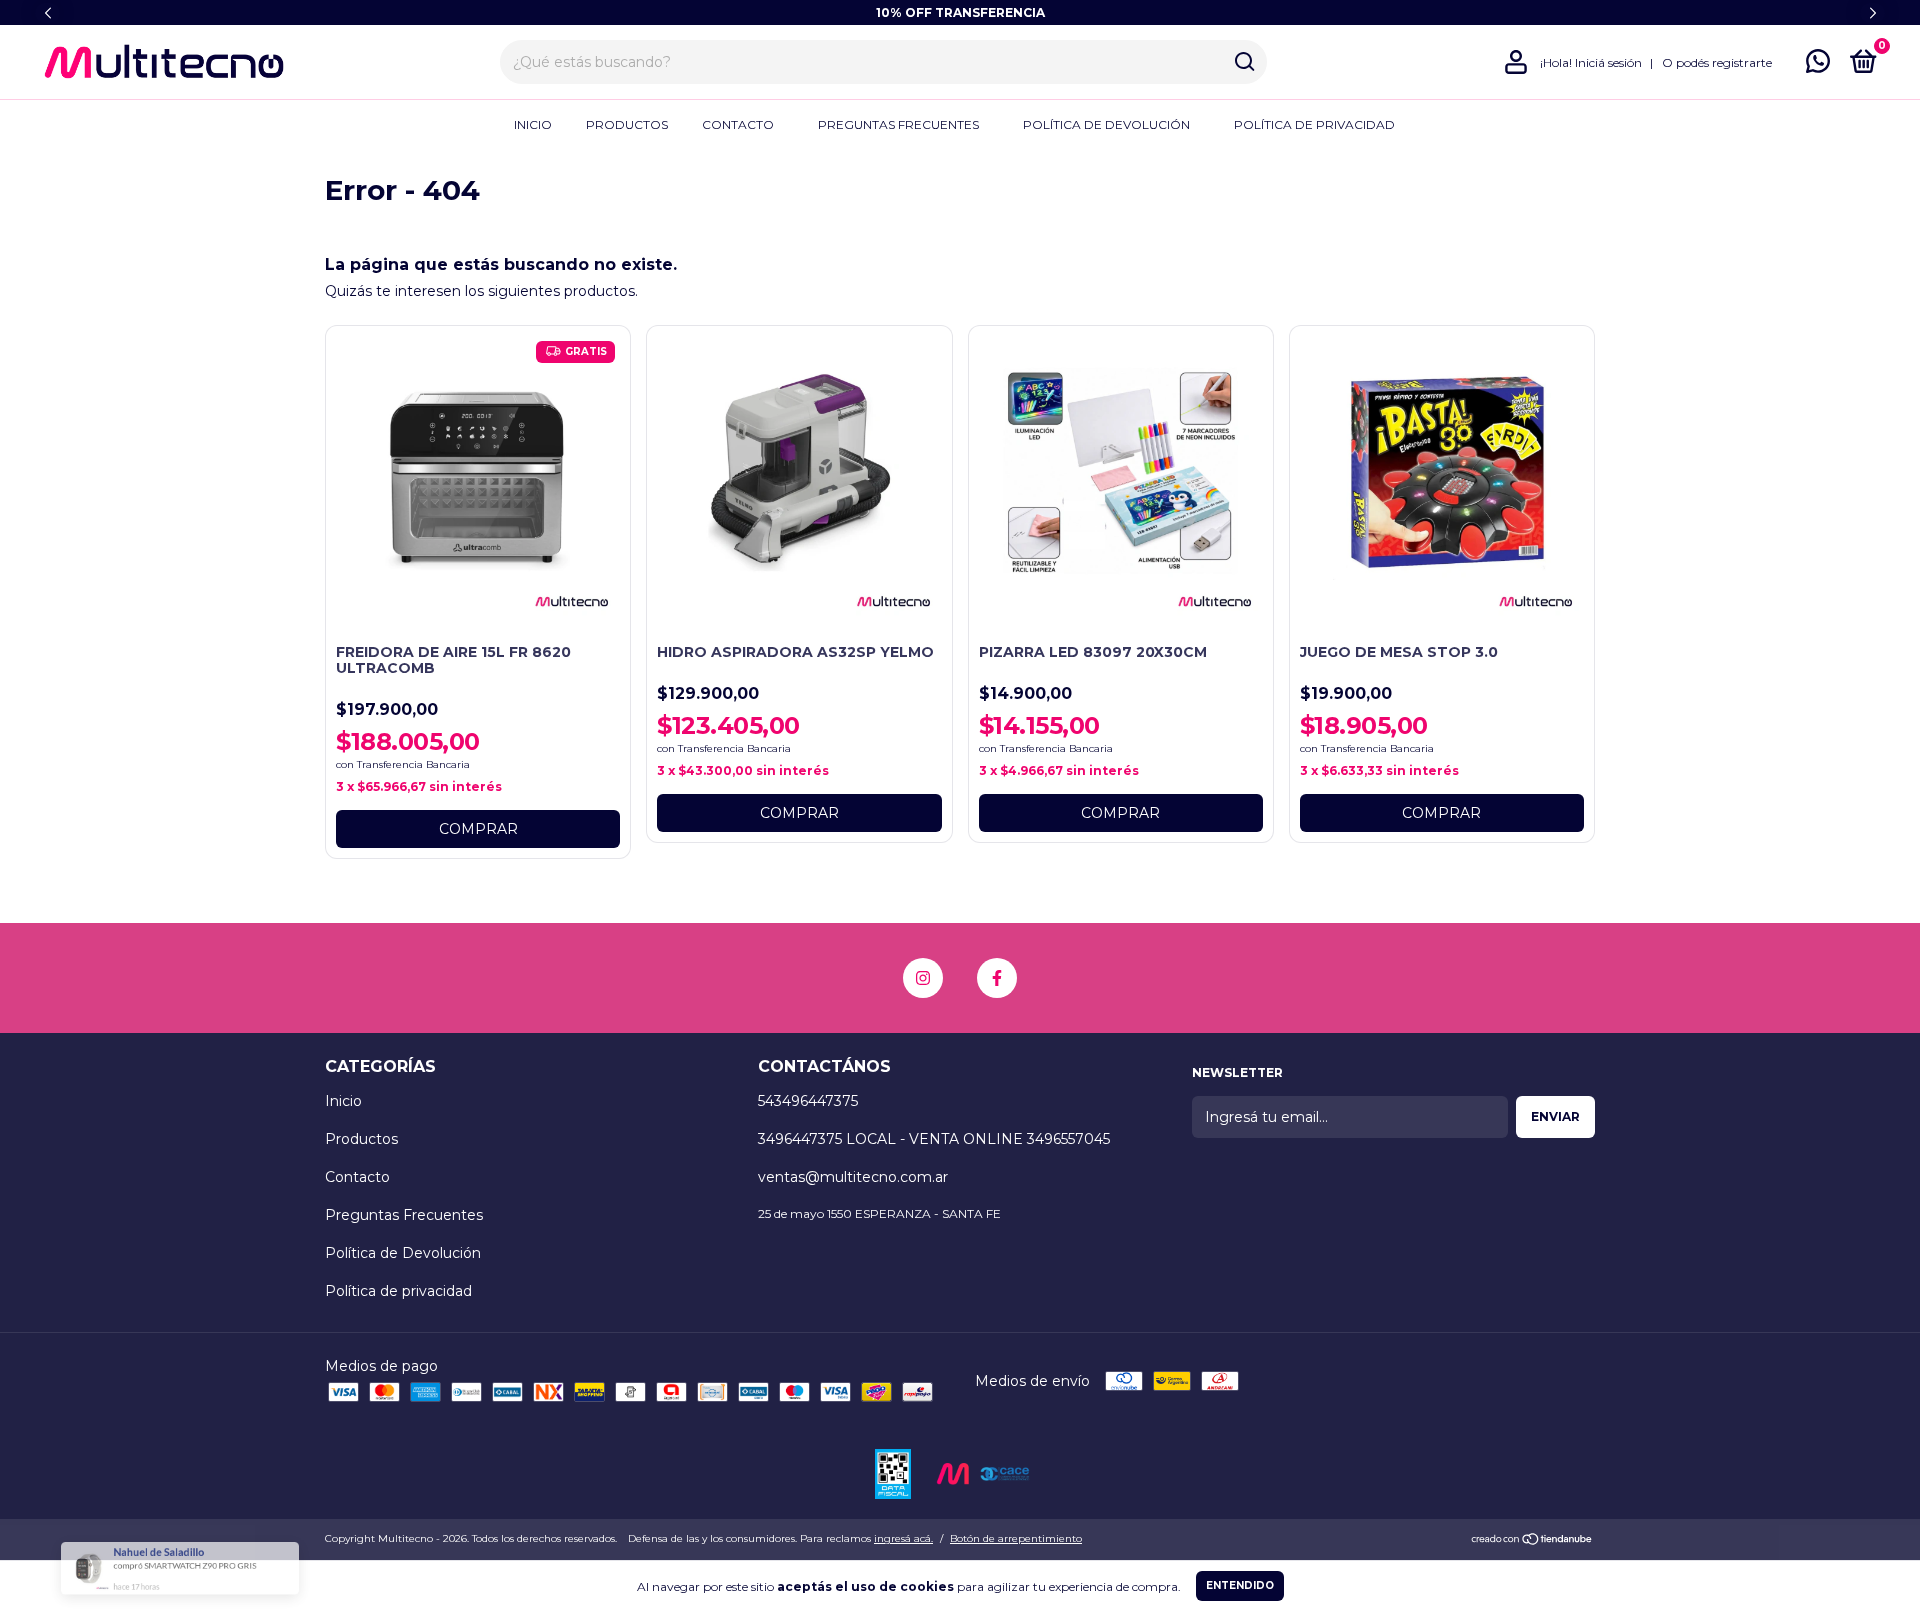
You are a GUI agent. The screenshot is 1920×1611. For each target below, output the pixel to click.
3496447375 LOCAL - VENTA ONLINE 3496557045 (934, 1139)
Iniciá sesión (1608, 62)
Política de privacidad (1314, 124)
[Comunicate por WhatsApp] (1818, 65)
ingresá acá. (903, 1538)
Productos (627, 124)
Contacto (738, 124)
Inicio (533, 124)
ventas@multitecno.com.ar (853, 1177)
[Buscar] (1243, 62)
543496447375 (808, 1101)
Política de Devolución (1106, 124)
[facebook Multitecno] (997, 978)
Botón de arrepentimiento (1016, 1538)
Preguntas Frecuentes (898, 124)
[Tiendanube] (1532, 1541)
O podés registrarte (1717, 62)
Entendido (1240, 1585)
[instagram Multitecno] (923, 978)
